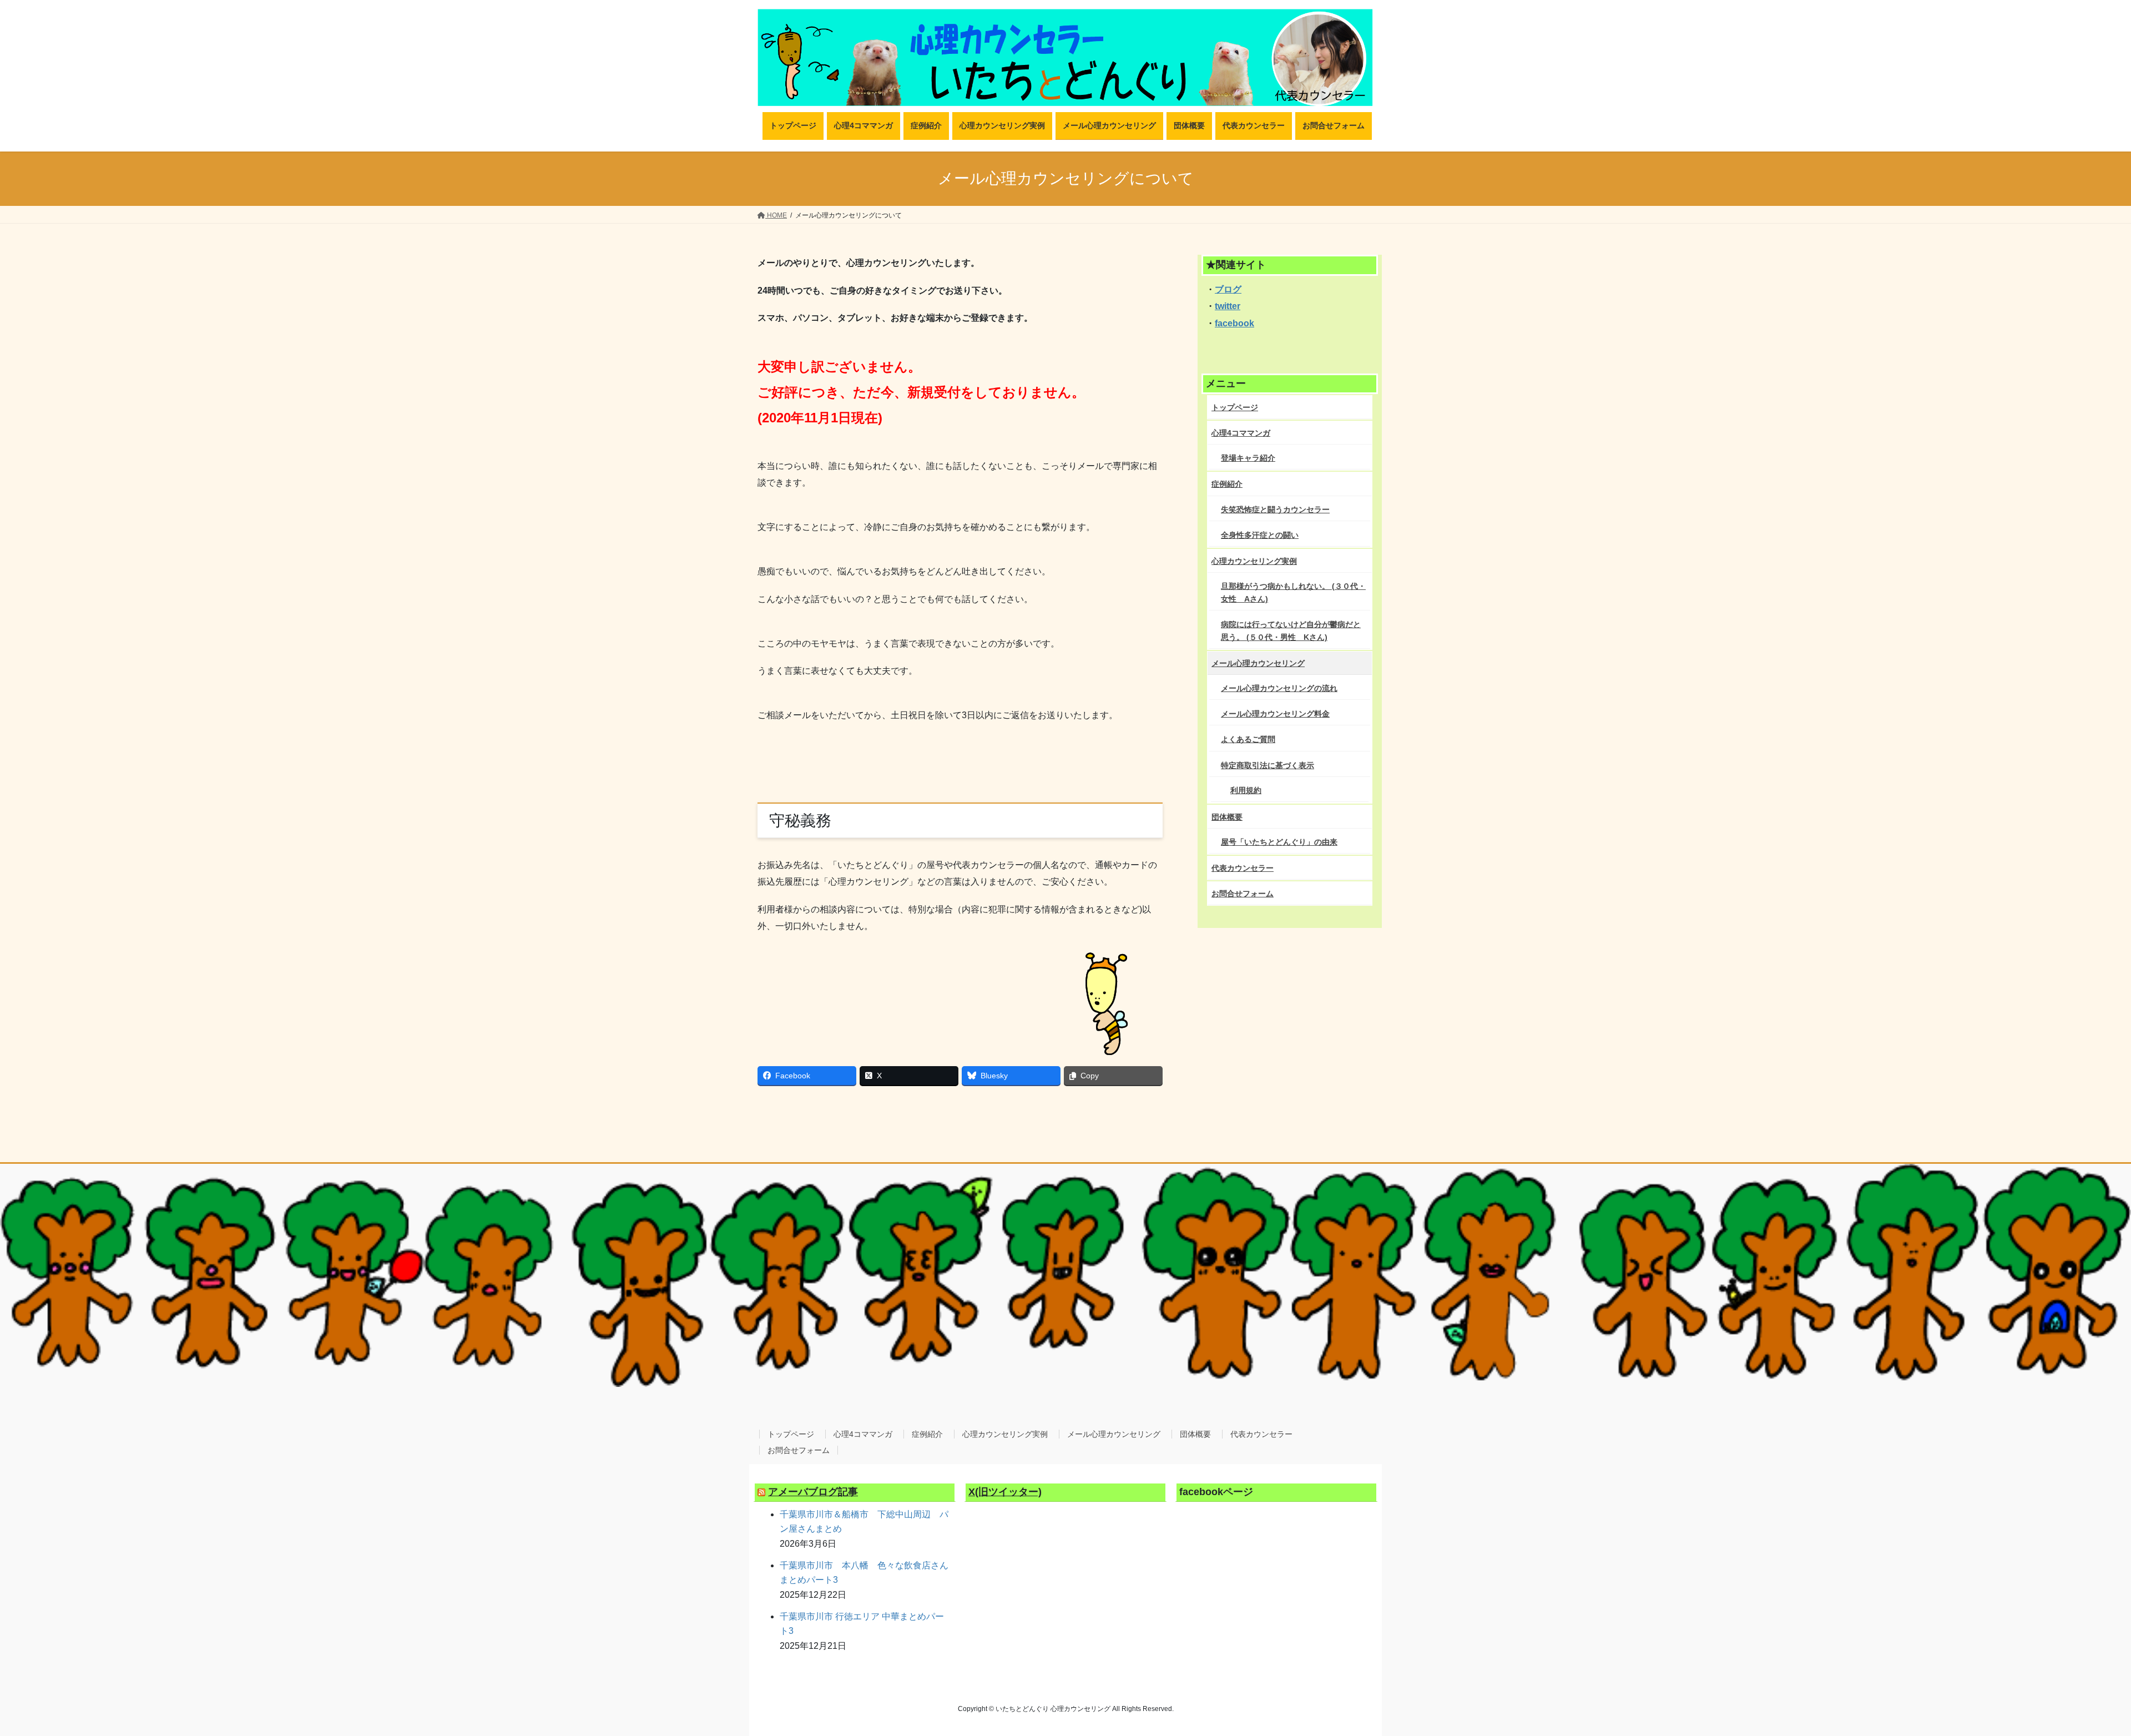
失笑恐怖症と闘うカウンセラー (1275, 509)
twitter (1228, 306)
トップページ (1235, 407)
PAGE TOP (2075, 1674)
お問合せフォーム (1243, 894)
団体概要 (1227, 817)
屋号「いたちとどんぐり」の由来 (1279, 842)
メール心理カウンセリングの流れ (1279, 688)
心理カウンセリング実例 (1254, 561)
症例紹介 (1227, 484)
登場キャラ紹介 (1248, 458)
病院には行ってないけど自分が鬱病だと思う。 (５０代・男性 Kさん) (1291, 631)
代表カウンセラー (1243, 868)
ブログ (1228, 289)
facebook (1234, 323)
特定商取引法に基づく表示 (1268, 765)
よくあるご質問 (1248, 739)
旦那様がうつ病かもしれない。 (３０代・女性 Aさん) (1293, 592)
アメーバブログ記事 (813, 1492)
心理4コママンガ (1241, 433)
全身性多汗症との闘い (1260, 535)
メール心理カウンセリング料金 (1275, 714)
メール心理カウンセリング (1258, 663)
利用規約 (1246, 790)
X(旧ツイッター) (1005, 1492)
